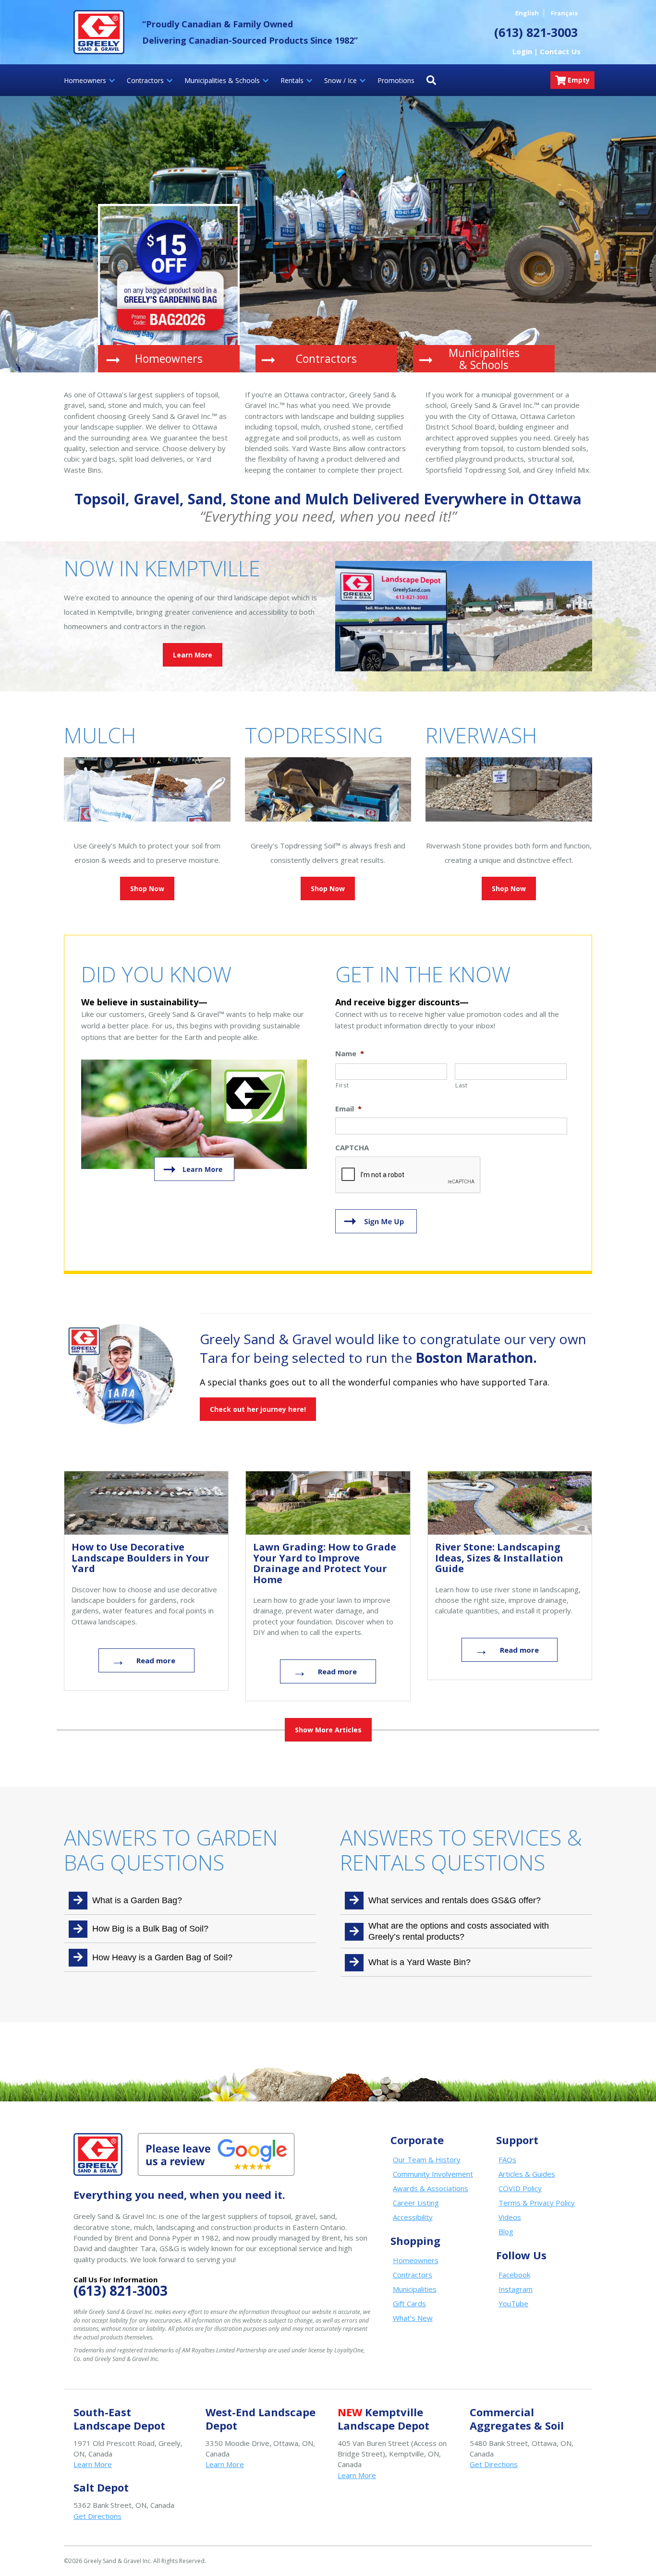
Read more (156, 1660)
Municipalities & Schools (484, 359)
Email (348, 1109)
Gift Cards (409, 2303)
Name (350, 1054)
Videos (510, 2217)
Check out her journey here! (258, 1409)
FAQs (507, 2159)
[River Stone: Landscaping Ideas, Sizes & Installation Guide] (510, 1503)
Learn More (193, 655)
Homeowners (169, 358)
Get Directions (494, 2464)
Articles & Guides (527, 2174)
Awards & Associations (431, 2188)
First (342, 1085)
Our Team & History (427, 2159)
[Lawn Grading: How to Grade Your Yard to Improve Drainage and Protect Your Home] (328, 1503)
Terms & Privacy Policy (537, 2203)
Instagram (516, 2289)
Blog (506, 2231)
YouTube (513, 2303)
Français (564, 13)
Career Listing (416, 2203)
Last (462, 1085)
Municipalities (415, 2289)
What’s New (413, 2318)
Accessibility (413, 2217)
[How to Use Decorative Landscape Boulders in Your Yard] (146, 1503)
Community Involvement (433, 2174)
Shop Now (147, 888)
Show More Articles (328, 1730)
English (527, 13)
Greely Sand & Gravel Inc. (99, 32)
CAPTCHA (352, 1148)
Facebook (514, 2275)
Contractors (326, 358)
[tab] (190, 1901)
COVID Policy (520, 2188)
